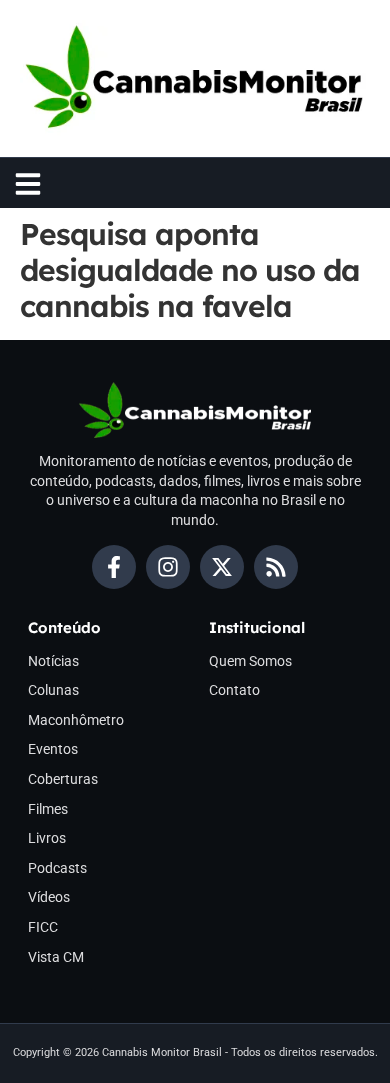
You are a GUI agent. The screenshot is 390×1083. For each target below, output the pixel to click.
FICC (43, 927)
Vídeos (49, 897)
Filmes (48, 809)
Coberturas (63, 779)
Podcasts (57, 868)
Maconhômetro (76, 720)
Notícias (53, 661)
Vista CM (56, 957)
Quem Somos (250, 661)
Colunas (53, 690)
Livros (47, 838)
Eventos (53, 749)
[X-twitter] (222, 567)
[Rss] (276, 567)
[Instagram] (168, 567)
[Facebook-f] (114, 567)
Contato (234, 690)
